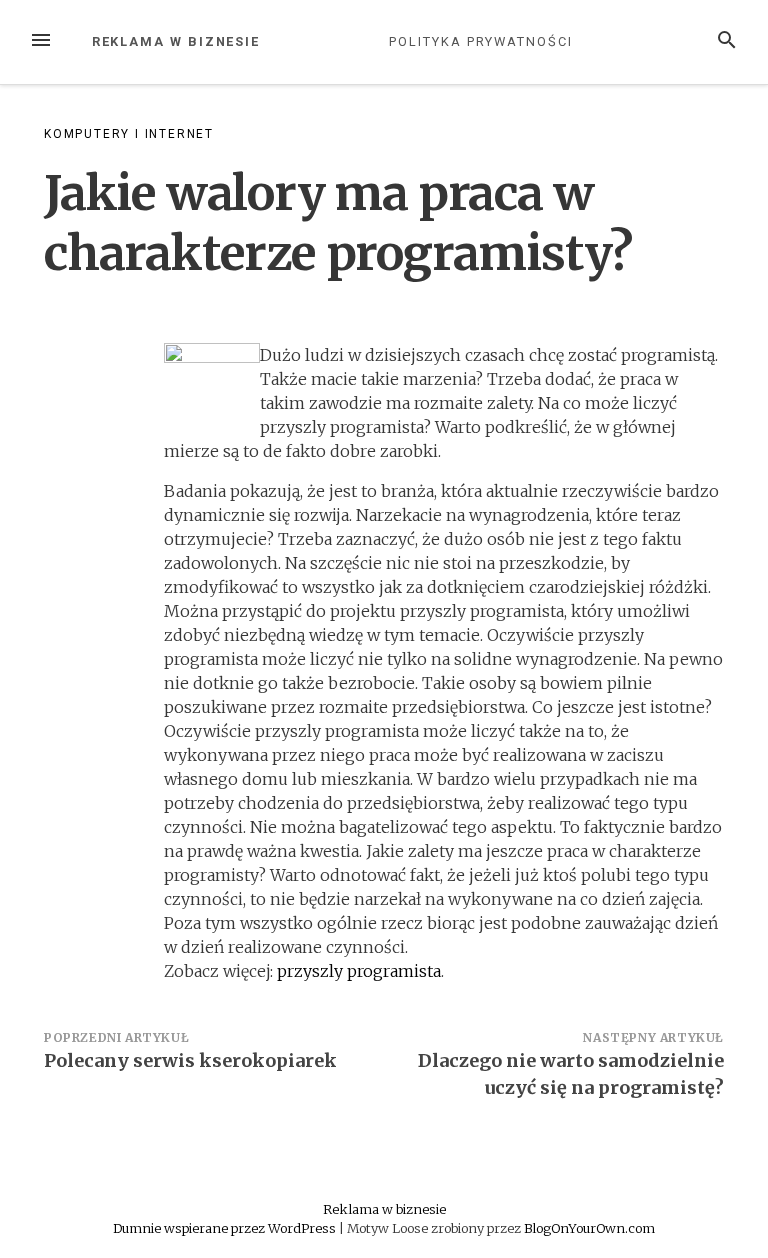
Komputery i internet (129, 134)
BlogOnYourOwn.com (589, 1228)
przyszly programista (359, 971)
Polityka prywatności (480, 41)
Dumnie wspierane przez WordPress (226, 1228)
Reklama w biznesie (176, 41)
